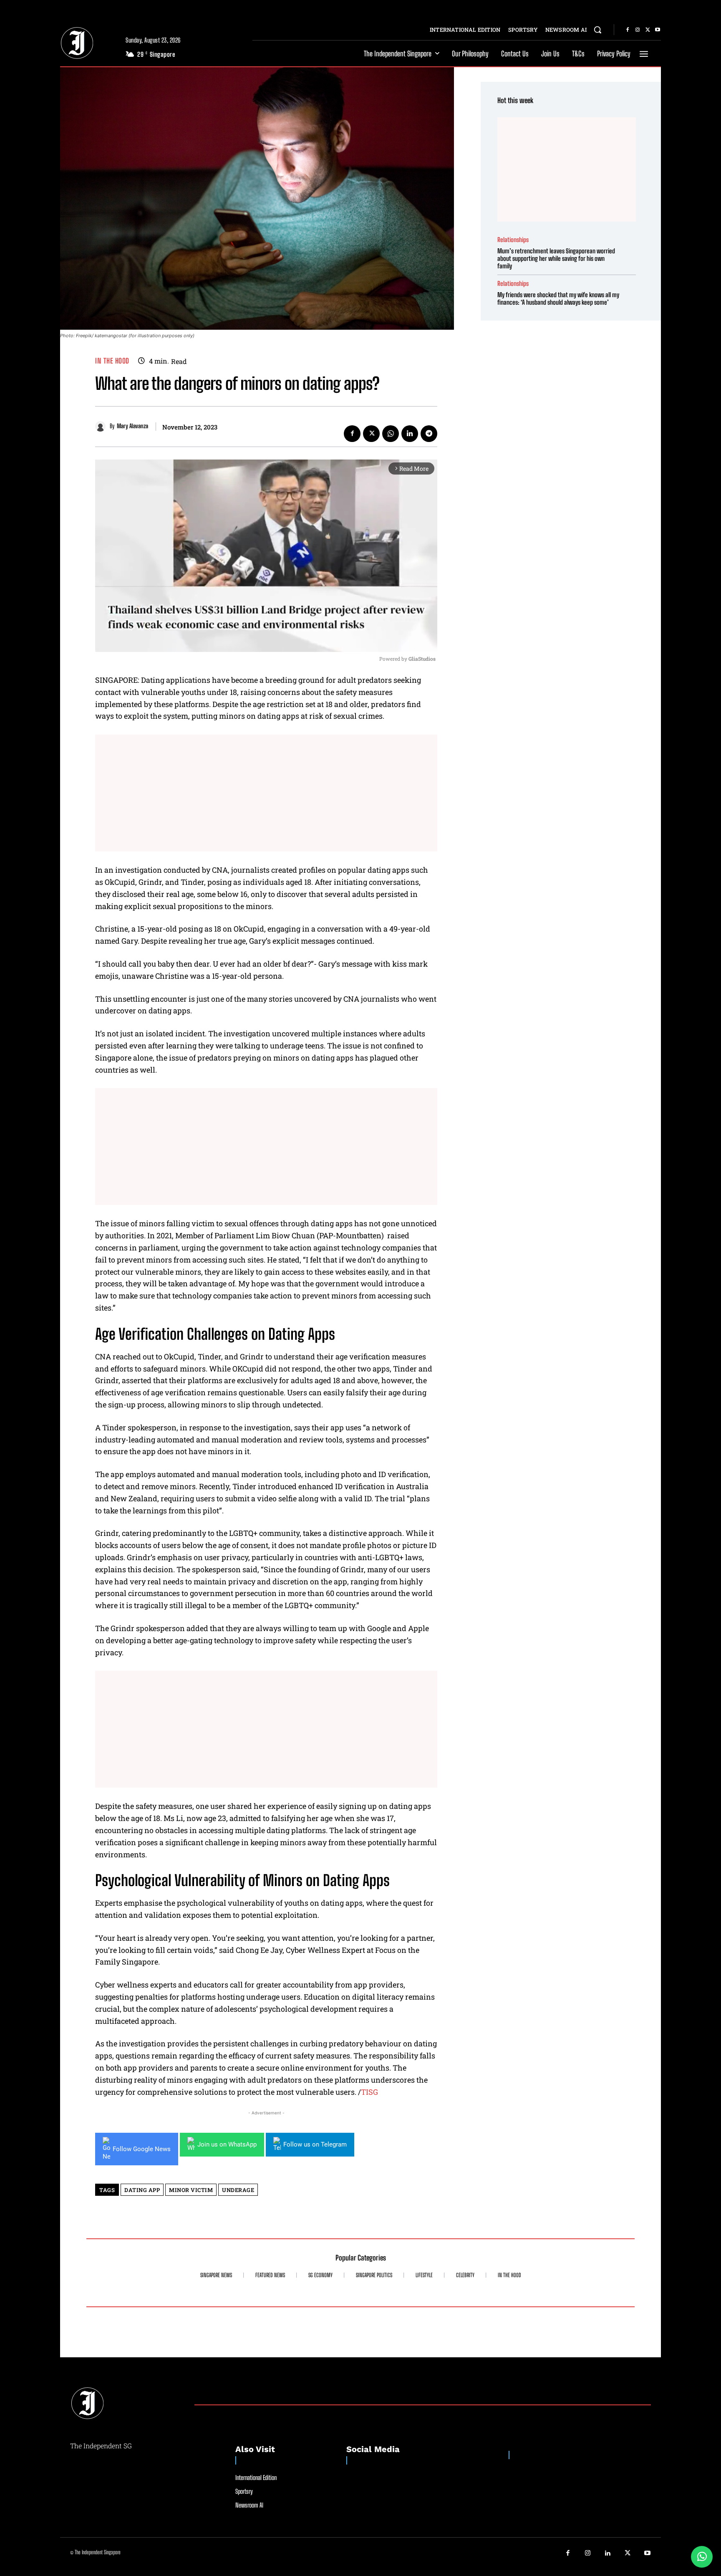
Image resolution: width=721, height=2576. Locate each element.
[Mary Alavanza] (102, 426)
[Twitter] (648, 30)
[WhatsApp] (391, 434)
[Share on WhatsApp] (702, 2557)
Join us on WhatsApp (227, 2144)
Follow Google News (142, 2149)
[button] (597, 30)
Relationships (513, 240)
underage (238, 2190)
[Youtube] (658, 30)
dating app (142, 2190)
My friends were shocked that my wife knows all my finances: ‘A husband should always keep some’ (558, 298)
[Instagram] (638, 30)
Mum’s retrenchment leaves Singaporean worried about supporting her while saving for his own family (556, 258)
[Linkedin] (410, 434)
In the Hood (112, 361)
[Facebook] (628, 30)
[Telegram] (429, 434)
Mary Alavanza (132, 426)
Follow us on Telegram (315, 2144)
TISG (369, 2092)
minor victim (191, 2190)
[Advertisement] (266, 793)
